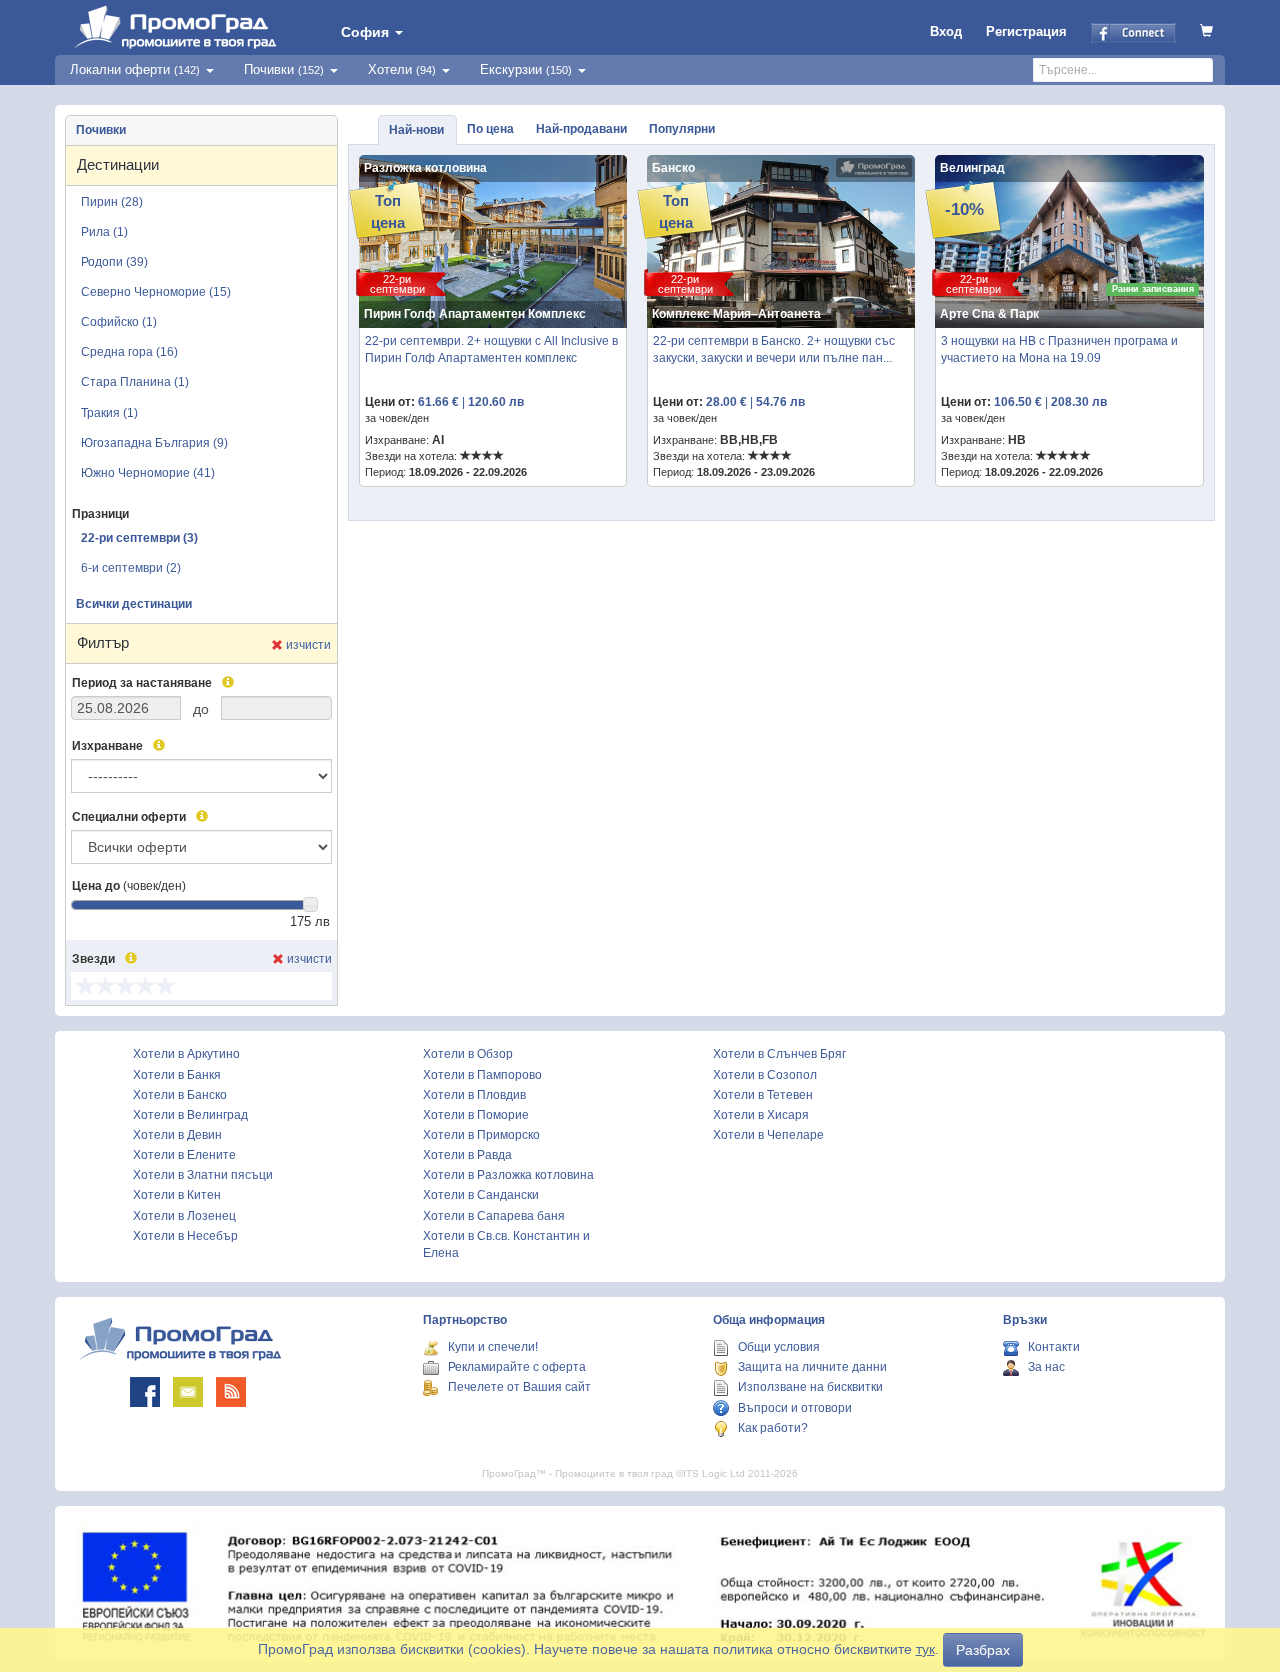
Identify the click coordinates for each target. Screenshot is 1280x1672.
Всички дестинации (134, 604)
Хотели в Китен (177, 1195)
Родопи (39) (114, 262)
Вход (946, 31)
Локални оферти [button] (135, 69)
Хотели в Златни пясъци (203, 1175)
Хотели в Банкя (177, 1075)
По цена (490, 129)
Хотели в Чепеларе (768, 1135)
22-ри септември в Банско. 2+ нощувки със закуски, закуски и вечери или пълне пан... (774, 349)
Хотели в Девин (177, 1135)
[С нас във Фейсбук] (145, 1392)
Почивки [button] (284, 69)
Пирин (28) (112, 202)
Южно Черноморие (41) (148, 473)
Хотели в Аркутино (186, 1054)
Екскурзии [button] (526, 69)
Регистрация (1026, 31)
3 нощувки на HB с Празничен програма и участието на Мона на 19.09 (1059, 349)
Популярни (682, 129)
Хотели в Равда (467, 1155)
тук (925, 1649)
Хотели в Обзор (468, 1054)
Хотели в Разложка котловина (508, 1175)
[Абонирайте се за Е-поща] (188, 1392)
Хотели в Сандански (481, 1195)
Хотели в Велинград (190, 1115)
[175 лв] (311, 905)
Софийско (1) (119, 322)
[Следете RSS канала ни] (231, 1392)
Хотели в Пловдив (474, 1095)
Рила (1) (104, 232)
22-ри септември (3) (139, 538)
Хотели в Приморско (481, 1135)
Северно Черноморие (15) (156, 292)
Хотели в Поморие (476, 1115)
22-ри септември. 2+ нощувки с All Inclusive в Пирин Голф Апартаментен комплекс (491, 349)
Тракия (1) (109, 413)
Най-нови (416, 130)
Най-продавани (581, 129)
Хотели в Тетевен (763, 1095)
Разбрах (983, 1650)
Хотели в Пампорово (482, 1075)
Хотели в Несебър (185, 1236)
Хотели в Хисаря (761, 1115)
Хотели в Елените (184, 1155)
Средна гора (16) (129, 352)
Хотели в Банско (180, 1095)
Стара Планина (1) (135, 382)
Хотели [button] (402, 69)
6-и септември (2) (131, 568)
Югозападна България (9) (154, 443)
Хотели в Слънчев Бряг (779, 1054)
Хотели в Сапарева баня (494, 1216)
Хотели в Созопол (765, 1075)
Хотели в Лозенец (184, 1216)
